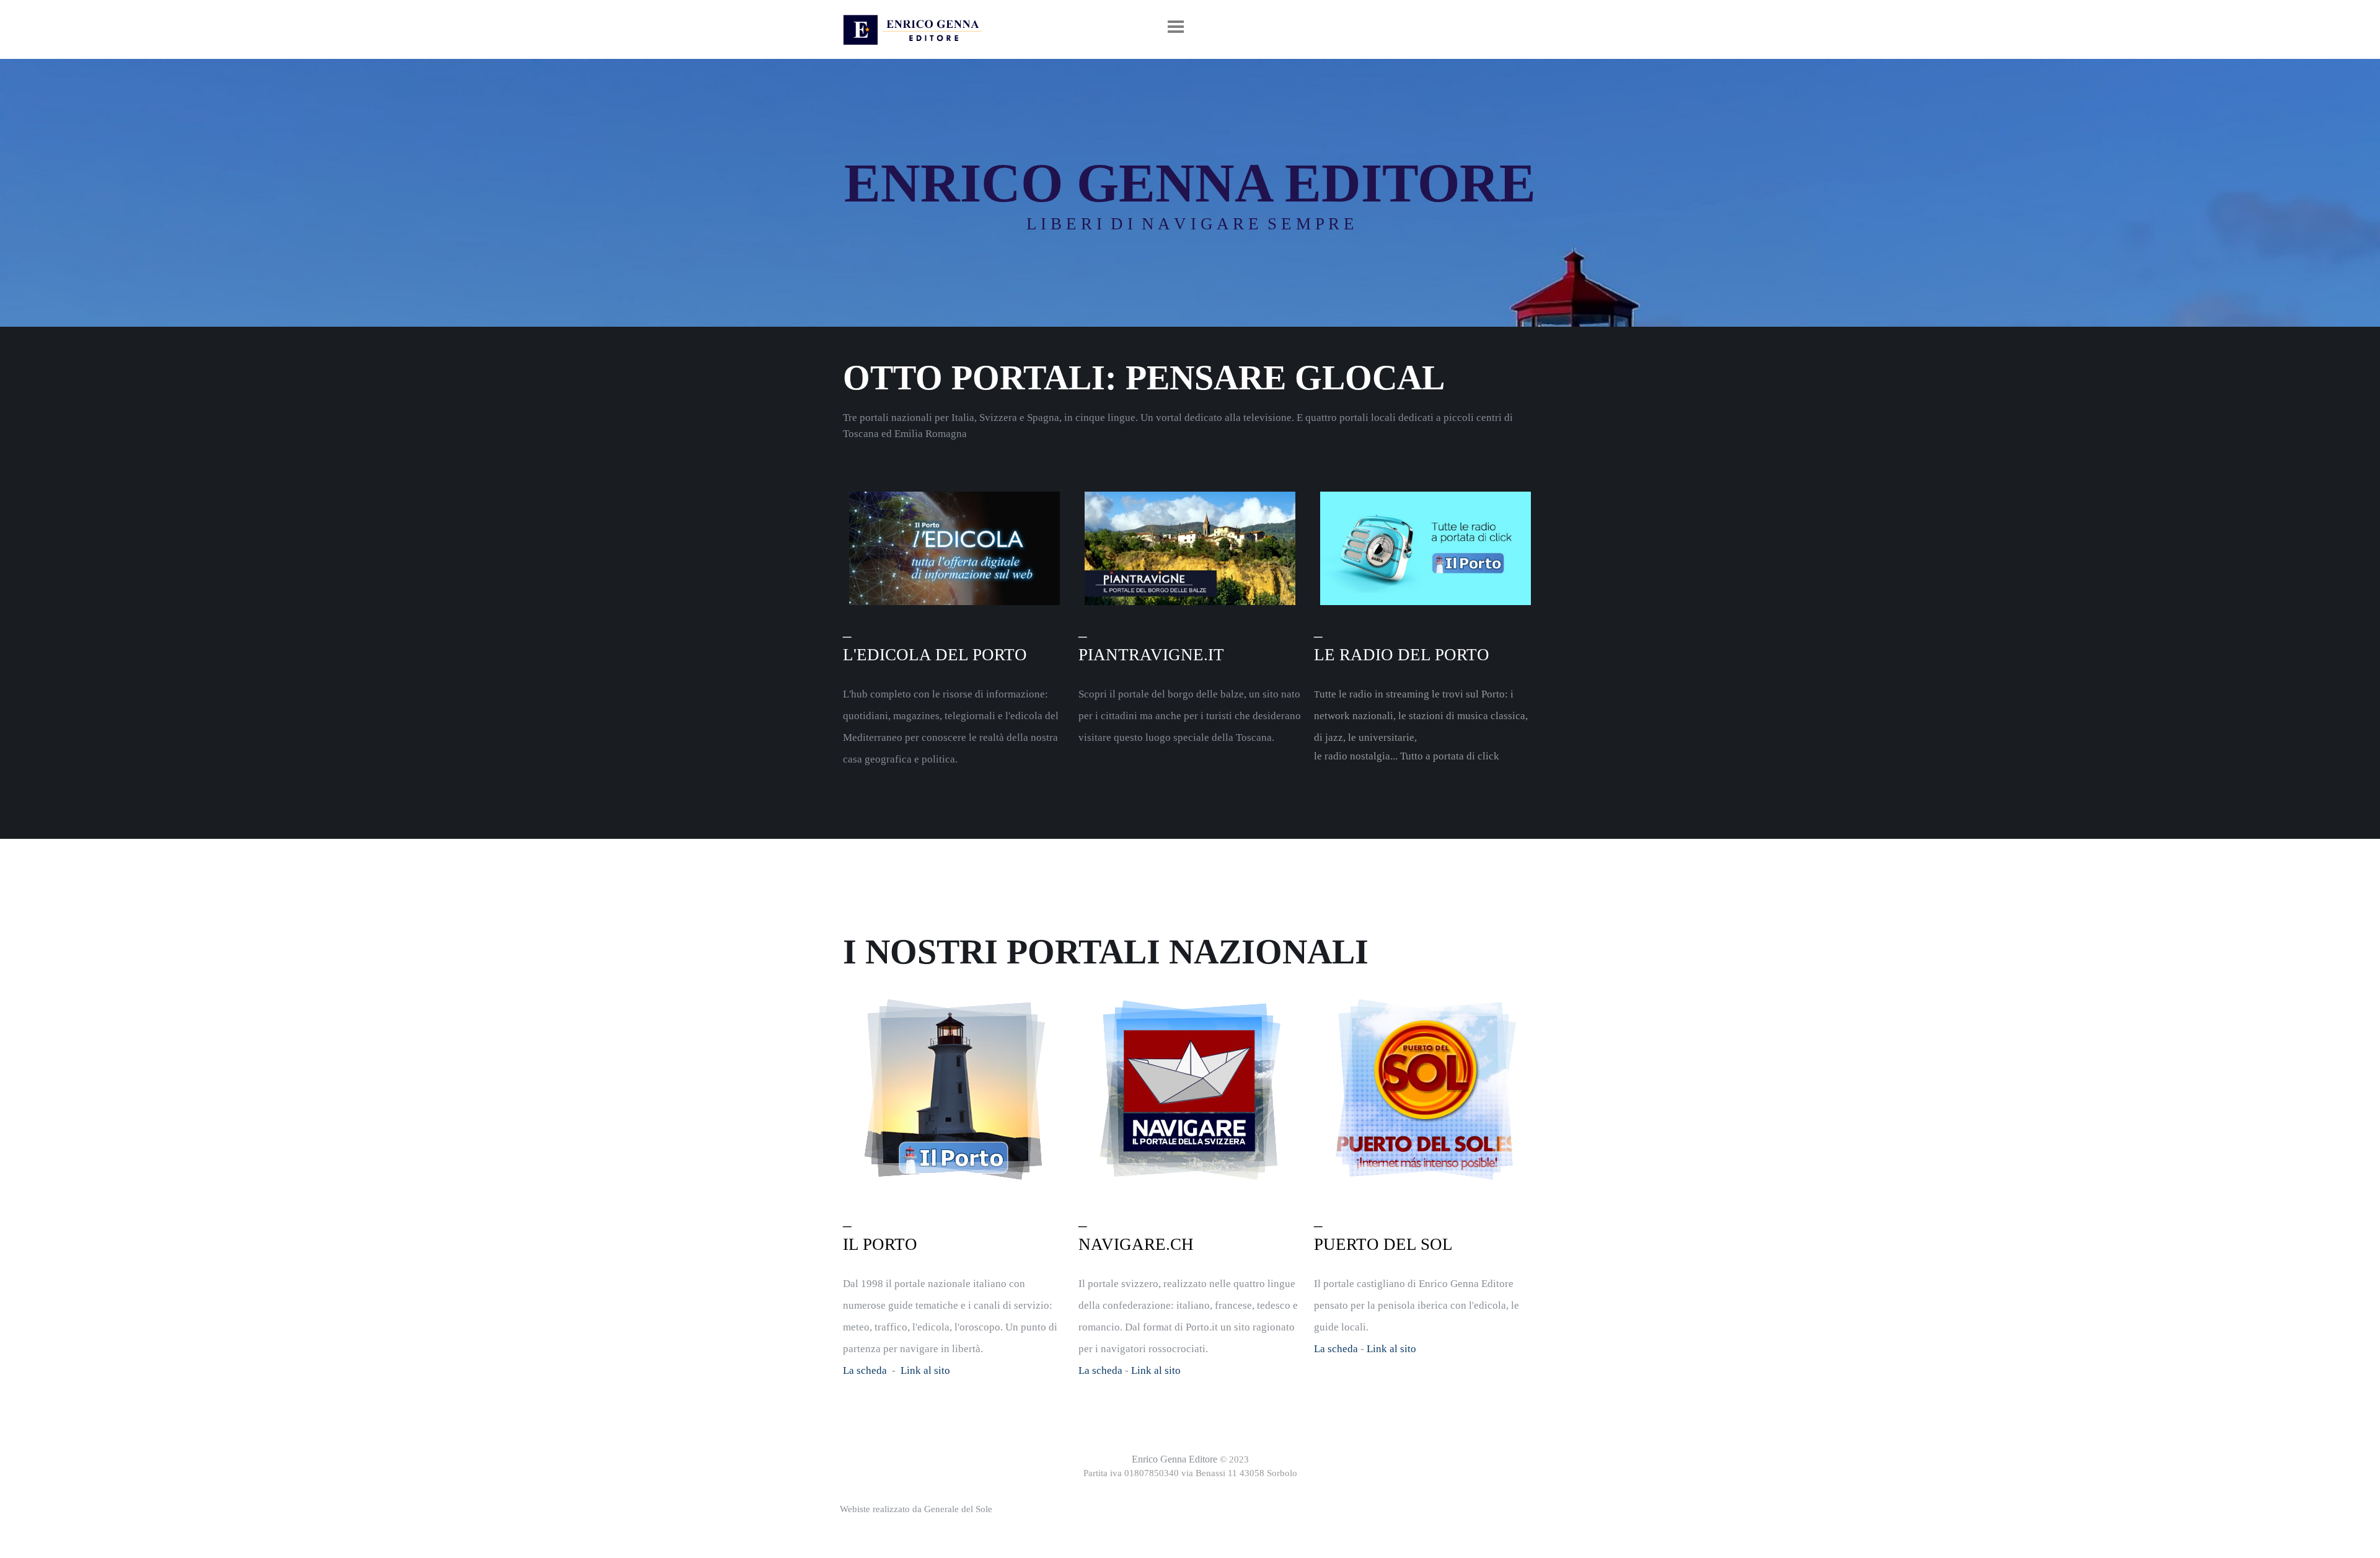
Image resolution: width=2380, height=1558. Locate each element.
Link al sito (925, 1370)
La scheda (865, 1370)
